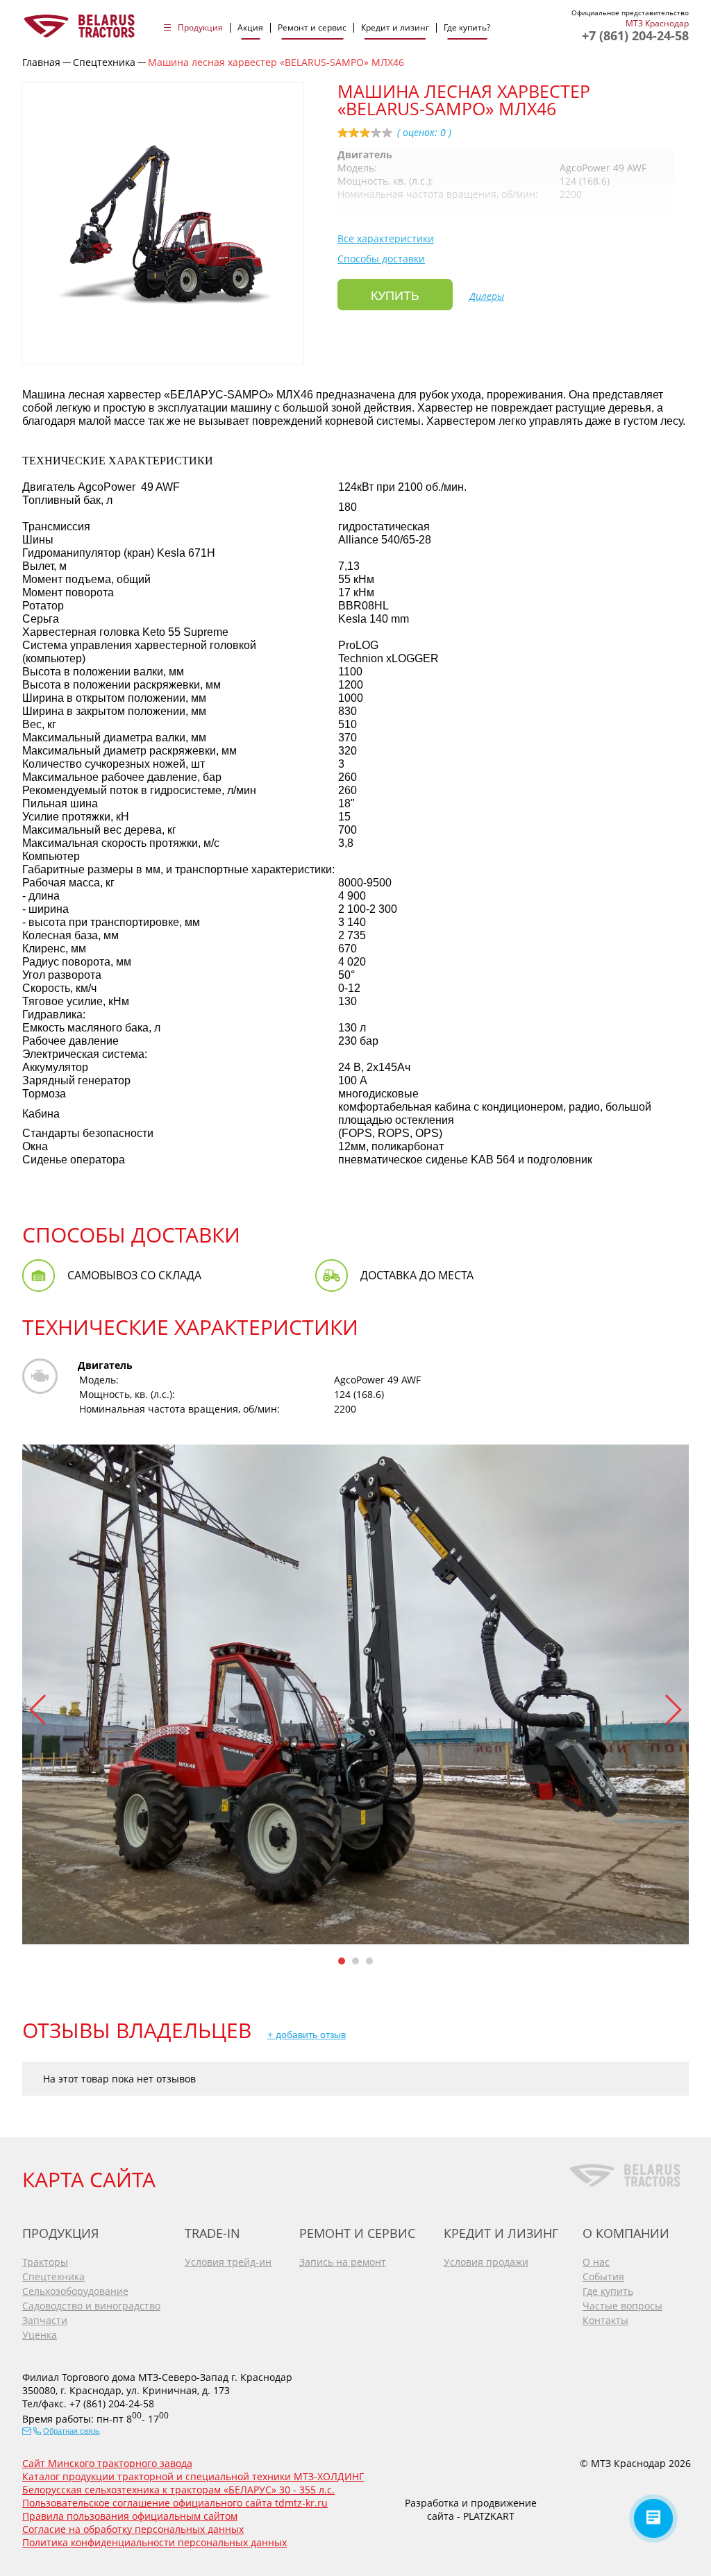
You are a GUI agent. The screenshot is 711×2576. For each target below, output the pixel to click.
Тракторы (45, 2262)
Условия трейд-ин (228, 2262)
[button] (39, 1710)
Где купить (608, 2291)
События (603, 2276)
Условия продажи (486, 2262)
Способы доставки (381, 259)
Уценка (40, 2335)
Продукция (200, 28)
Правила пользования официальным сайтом (130, 2516)
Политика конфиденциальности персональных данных (154, 2542)
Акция (250, 28)
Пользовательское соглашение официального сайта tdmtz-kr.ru (175, 2503)
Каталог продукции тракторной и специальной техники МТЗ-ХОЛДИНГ (193, 2476)
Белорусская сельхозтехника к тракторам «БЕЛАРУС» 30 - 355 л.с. (178, 2490)
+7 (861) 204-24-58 (635, 35)
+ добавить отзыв (307, 2035)
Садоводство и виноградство (91, 2306)
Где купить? (467, 28)
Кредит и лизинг (395, 28)
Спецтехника (53, 2276)
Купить (395, 296)
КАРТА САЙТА (89, 2179)
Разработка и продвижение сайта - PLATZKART (471, 2509)
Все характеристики (386, 238)
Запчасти (45, 2320)
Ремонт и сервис (312, 28)
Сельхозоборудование (75, 2291)
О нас (596, 2262)
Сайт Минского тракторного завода (107, 2463)
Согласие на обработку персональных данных (133, 2529)
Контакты (605, 2320)
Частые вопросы (622, 2306)
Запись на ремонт (343, 2262)
